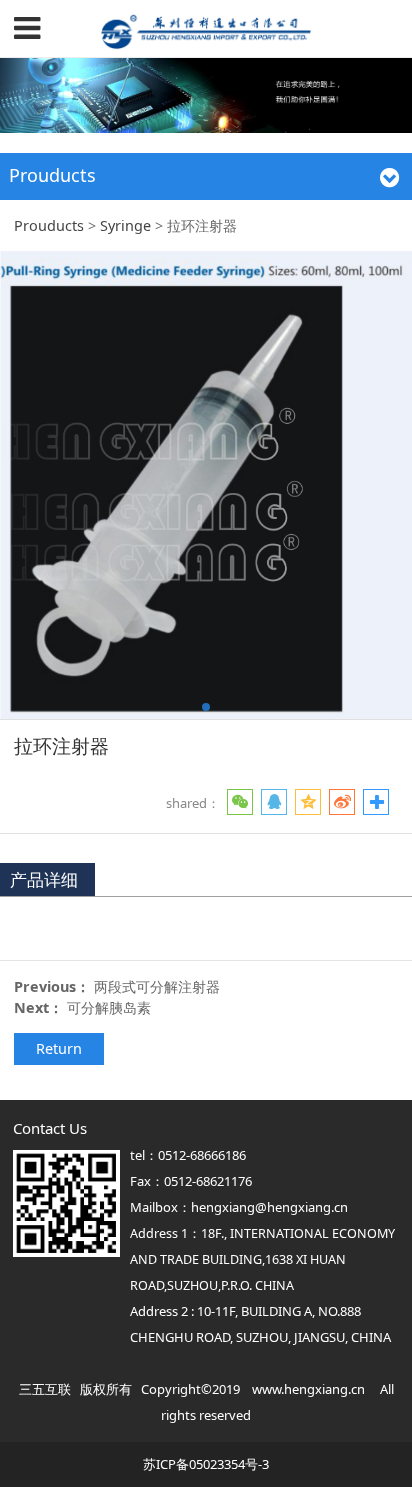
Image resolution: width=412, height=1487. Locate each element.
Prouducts (49, 225)
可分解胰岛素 (109, 1007)
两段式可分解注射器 (157, 986)
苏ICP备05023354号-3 (206, 1464)
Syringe (125, 225)
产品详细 (44, 879)
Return (59, 1048)
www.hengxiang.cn (308, 1389)
